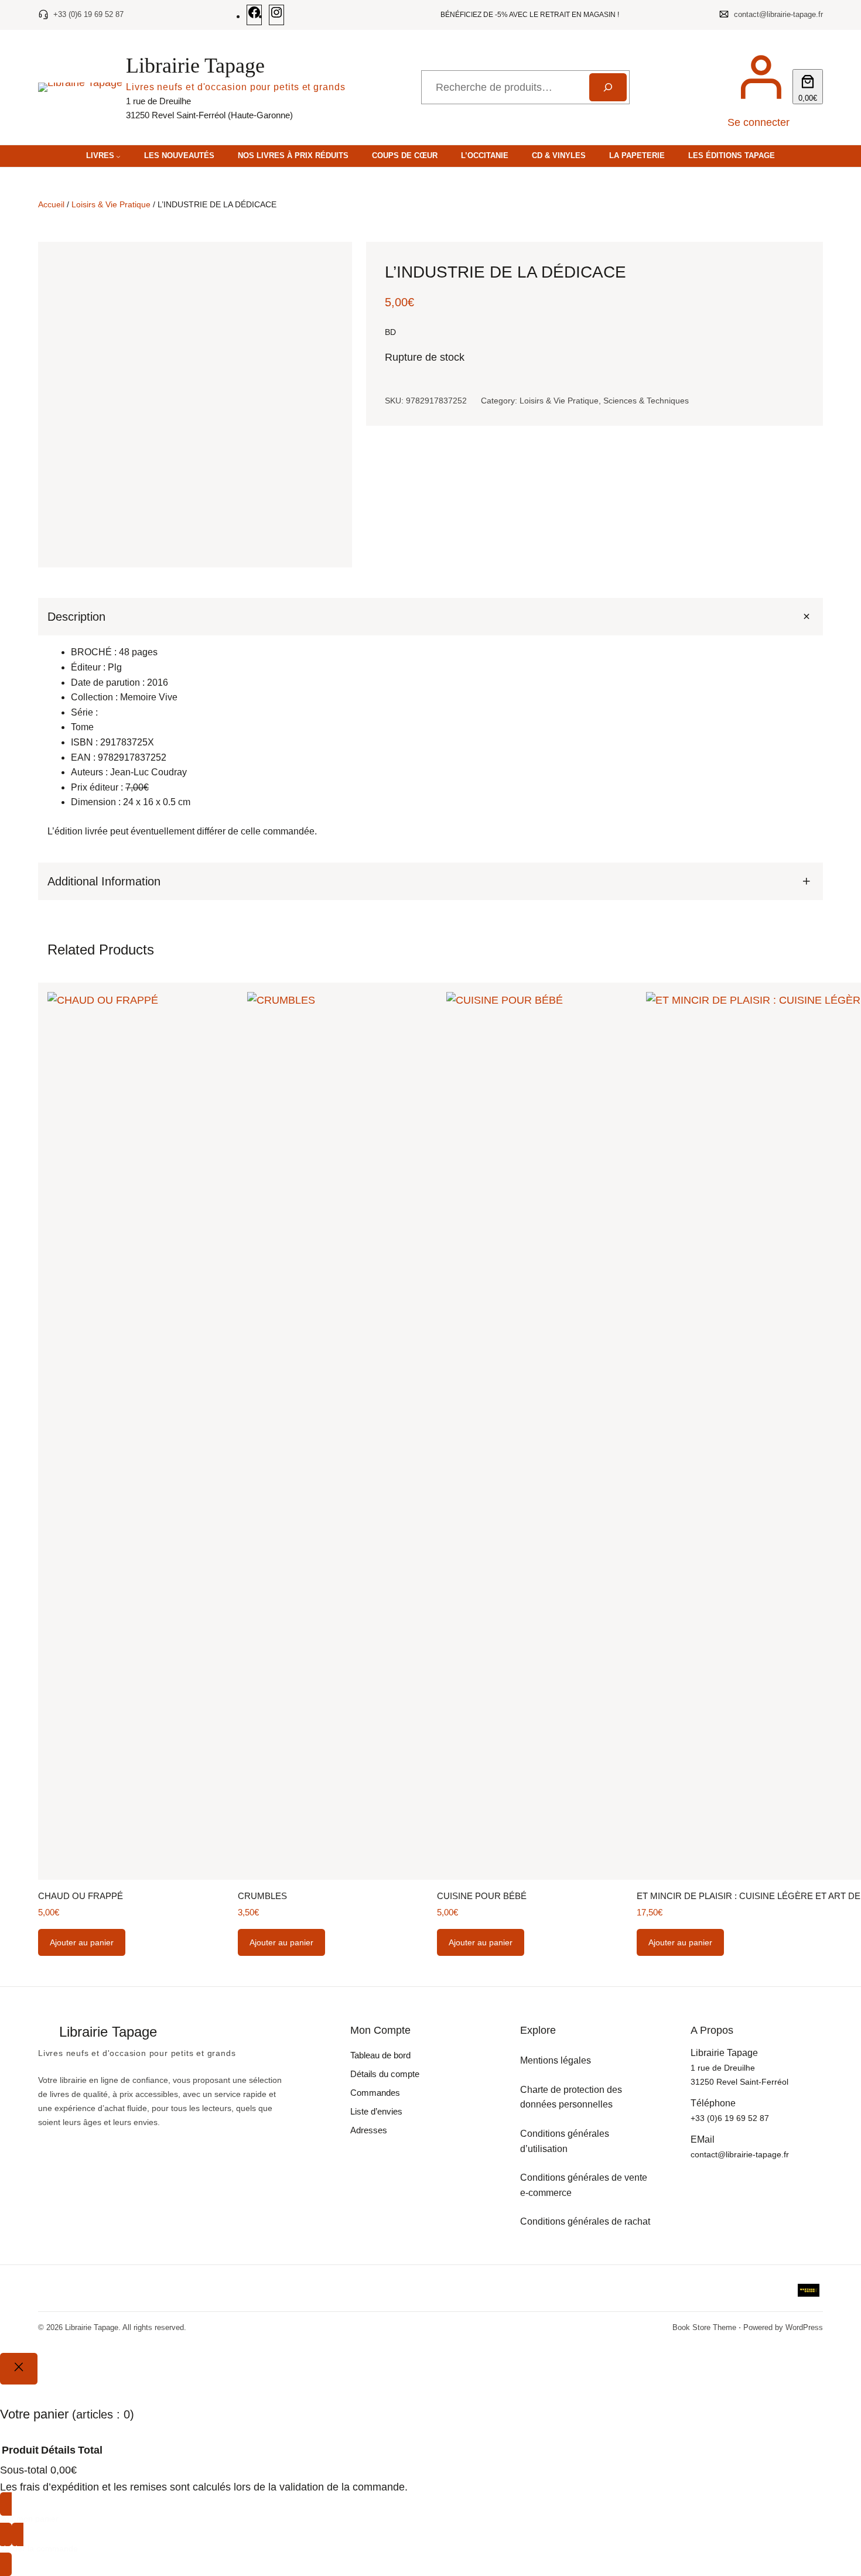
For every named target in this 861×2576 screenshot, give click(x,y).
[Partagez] (822, 13)
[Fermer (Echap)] (848, 13)
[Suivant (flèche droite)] (840, 1288)
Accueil (51, 204)
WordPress (804, 2327)
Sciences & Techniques (646, 400)
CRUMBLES (262, 1896)
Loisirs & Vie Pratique (111, 204)
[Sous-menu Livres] (118, 156)
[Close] (19, 2369)
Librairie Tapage (195, 66)
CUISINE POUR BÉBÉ (482, 1896)
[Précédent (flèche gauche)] (20, 1288)
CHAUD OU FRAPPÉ (81, 1896)
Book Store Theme (704, 2327)
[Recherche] (608, 87)
